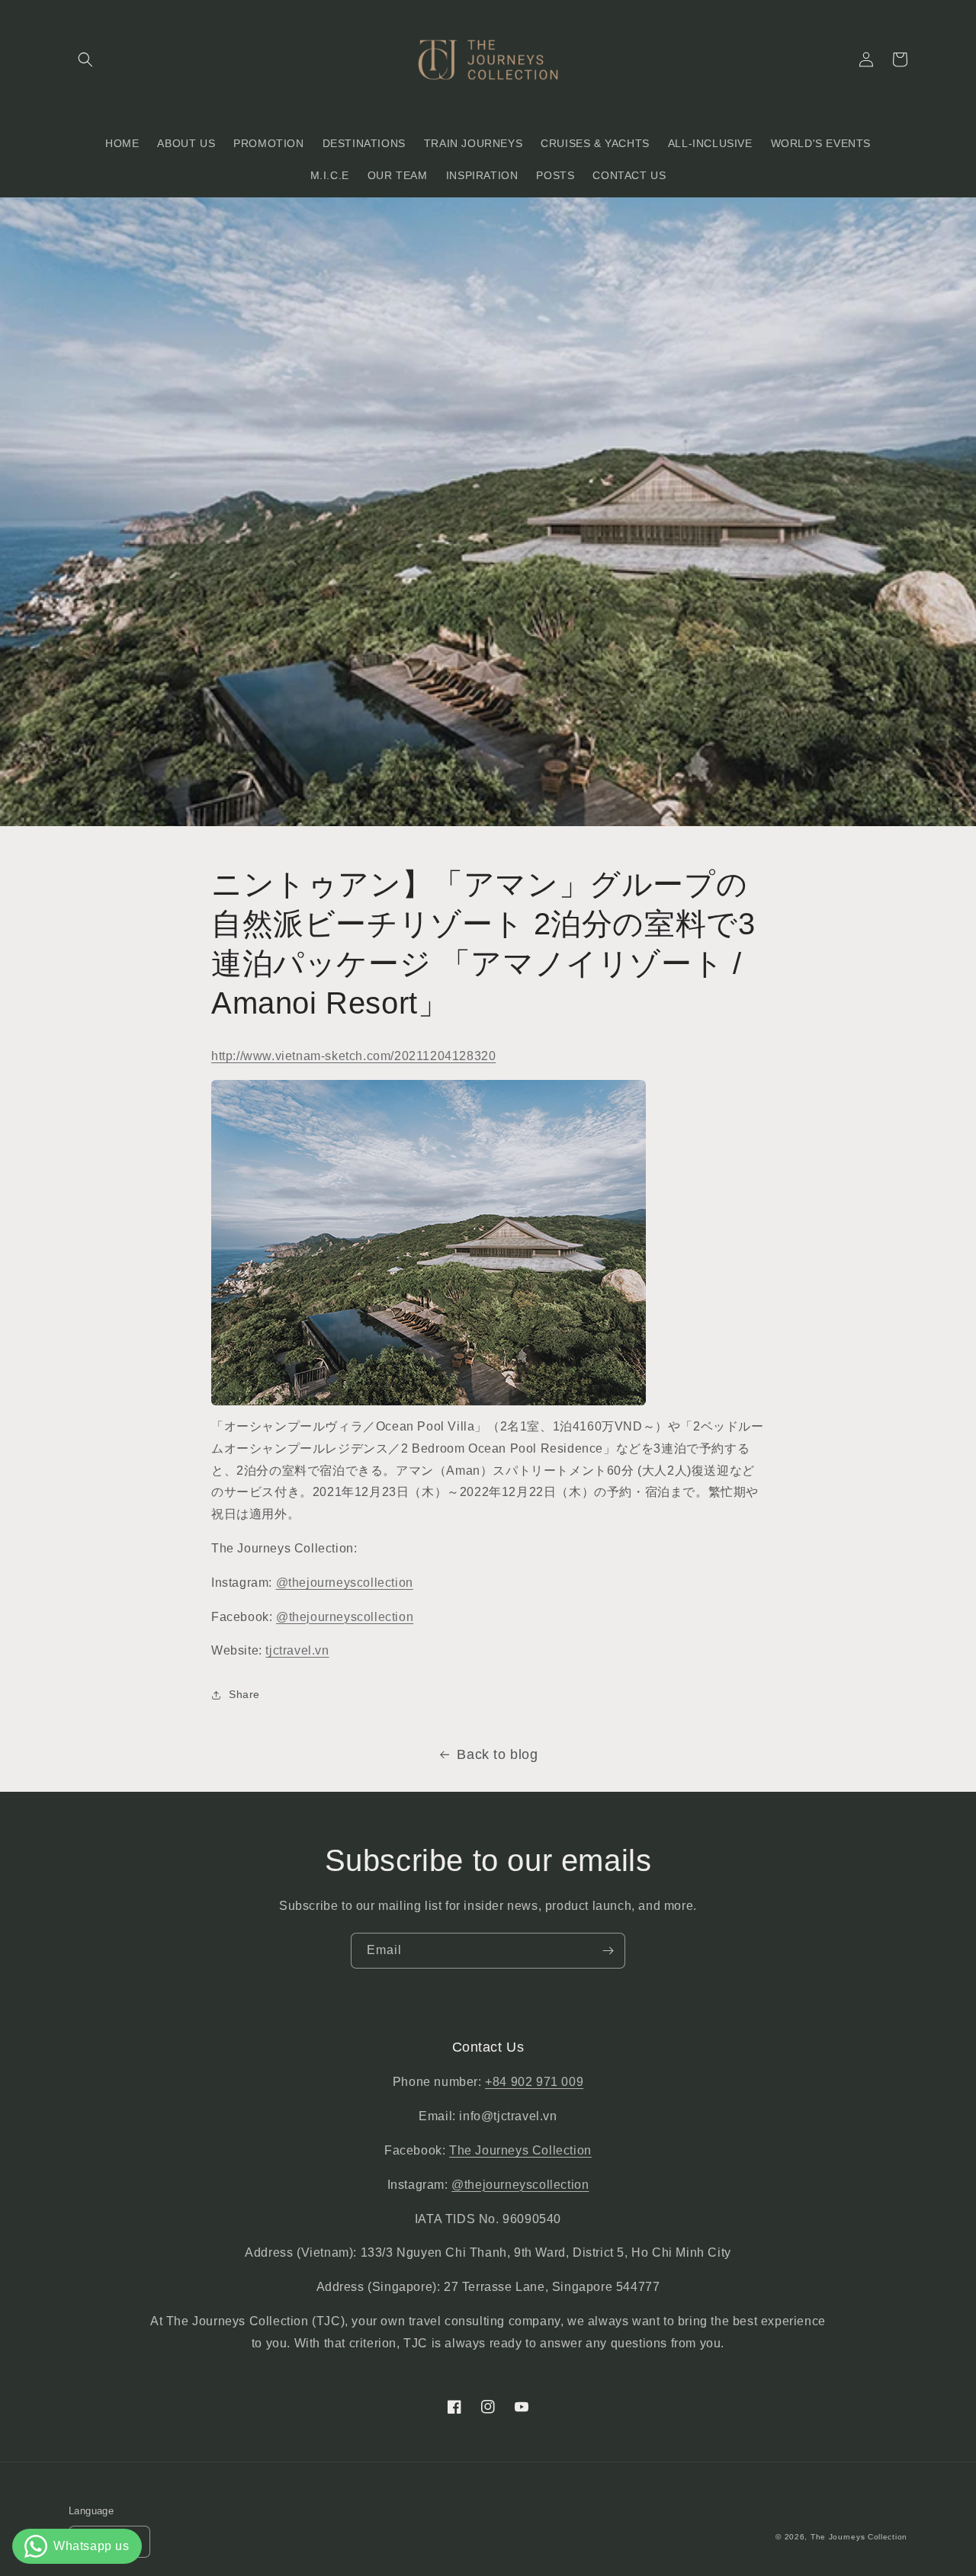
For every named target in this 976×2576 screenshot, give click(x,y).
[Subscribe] (608, 1951)
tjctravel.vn (297, 1650)
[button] (85, 59)
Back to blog (497, 1754)
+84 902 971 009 (534, 2082)
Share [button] (244, 1694)
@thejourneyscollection (345, 1583)
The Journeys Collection (520, 2150)
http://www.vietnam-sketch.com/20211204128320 (353, 1056)
